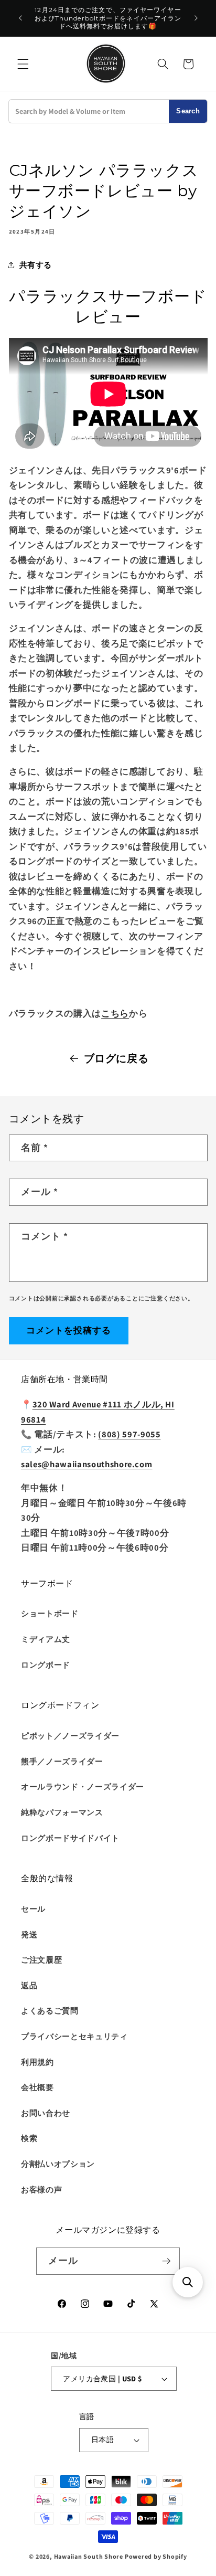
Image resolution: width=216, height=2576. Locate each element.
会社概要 (37, 2087)
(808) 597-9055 (129, 1434)
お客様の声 (41, 2189)
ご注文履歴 (41, 1959)
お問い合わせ (46, 2113)
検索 (29, 2138)
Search (188, 111)
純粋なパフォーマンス (62, 1812)
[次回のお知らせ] (196, 18)
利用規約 (37, 2062)
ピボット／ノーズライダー (70, 1735)
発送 (29, 1934)
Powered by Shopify (156, 2556)
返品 (29, 1985)
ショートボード (50, 1613)
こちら (115, 1013)
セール (33, 1909)
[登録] (166, 2261)
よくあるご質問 (50, 2010)
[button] (23, 64)
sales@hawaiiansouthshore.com (87, 1464)
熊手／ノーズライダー (62, 1761)
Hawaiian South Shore (89, 2556)
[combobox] (89, 111)
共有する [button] (36, 264)
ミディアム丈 (46, 1639)
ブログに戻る (116, 1058)
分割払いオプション (58, 2164)
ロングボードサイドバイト (70, 1838)
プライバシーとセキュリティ (74, 2036)
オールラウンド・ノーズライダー (83, 1786)
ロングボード (46, 1665)
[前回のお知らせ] (20, 18)
